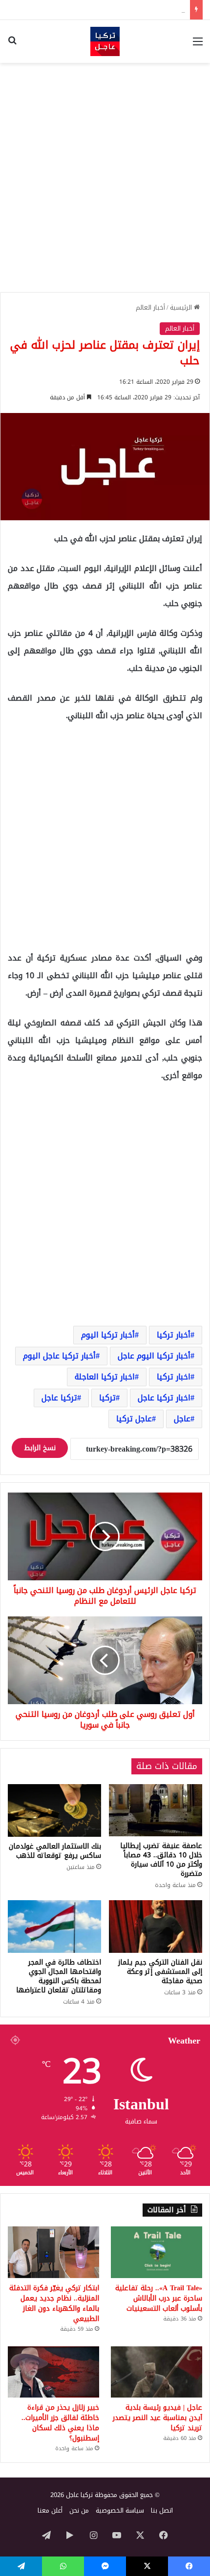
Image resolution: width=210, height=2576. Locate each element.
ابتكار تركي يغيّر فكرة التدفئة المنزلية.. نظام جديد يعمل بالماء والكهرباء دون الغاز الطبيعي (54, 2303)
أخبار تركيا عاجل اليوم (59, 1356)
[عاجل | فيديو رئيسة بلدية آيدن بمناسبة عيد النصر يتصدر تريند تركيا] (157, 2372)
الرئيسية (182, 307)
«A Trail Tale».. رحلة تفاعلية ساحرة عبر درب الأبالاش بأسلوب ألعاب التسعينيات (159, 2298)
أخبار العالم (150, 307)
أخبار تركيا (174, 1335)
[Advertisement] (105, 177)
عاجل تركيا (134, 1419)
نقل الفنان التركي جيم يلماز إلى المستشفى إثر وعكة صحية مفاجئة (160, 1972)
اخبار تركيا (174, 1377)
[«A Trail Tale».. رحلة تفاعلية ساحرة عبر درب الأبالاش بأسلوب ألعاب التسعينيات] (157, 2252)
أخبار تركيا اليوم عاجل (154, 1356)
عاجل (182, 1419)
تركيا (107, 1398)
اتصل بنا (162, 2510)
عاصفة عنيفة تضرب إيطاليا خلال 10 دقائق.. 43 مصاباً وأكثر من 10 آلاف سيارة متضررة (161, 1860)
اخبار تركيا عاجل (164, 1398)
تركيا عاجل (59, 1398)
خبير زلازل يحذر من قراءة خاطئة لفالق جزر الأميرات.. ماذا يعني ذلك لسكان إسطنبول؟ (60, 2423)
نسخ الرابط (40, 1448)
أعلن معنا (50, 2510)
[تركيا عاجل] (105, 41)
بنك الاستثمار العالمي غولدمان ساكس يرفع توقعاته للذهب (55, 1851)
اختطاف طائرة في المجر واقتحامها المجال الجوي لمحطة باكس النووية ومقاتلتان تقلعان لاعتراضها (59, 1976)
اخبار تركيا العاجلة (105, 1377)
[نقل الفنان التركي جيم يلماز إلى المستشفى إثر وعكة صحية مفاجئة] (156, 1927)
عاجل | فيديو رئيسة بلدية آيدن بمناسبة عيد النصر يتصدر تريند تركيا (157, 2418)
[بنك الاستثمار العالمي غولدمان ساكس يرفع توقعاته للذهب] (54, 1810)
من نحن (79, 2510)
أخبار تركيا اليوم (108, 1335)
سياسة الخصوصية (120, 2510)
